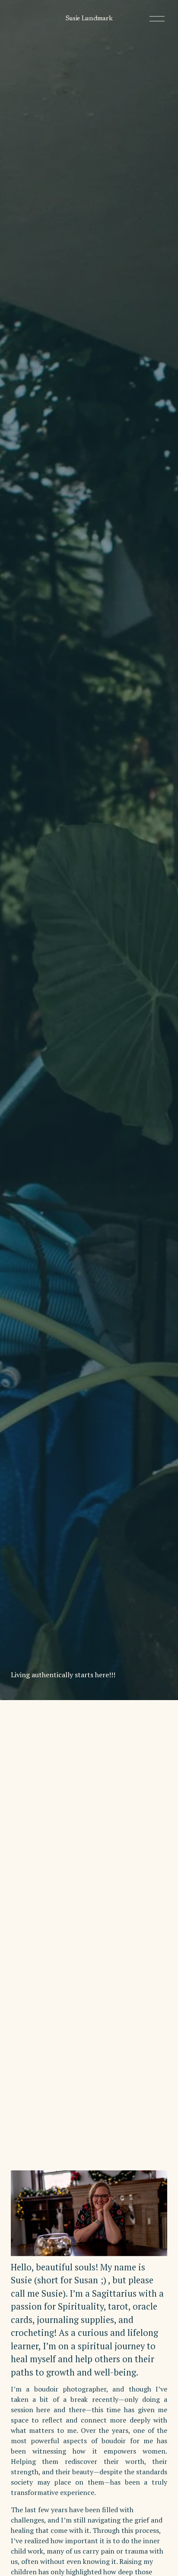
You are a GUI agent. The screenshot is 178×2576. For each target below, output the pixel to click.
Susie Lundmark (89, 19)
